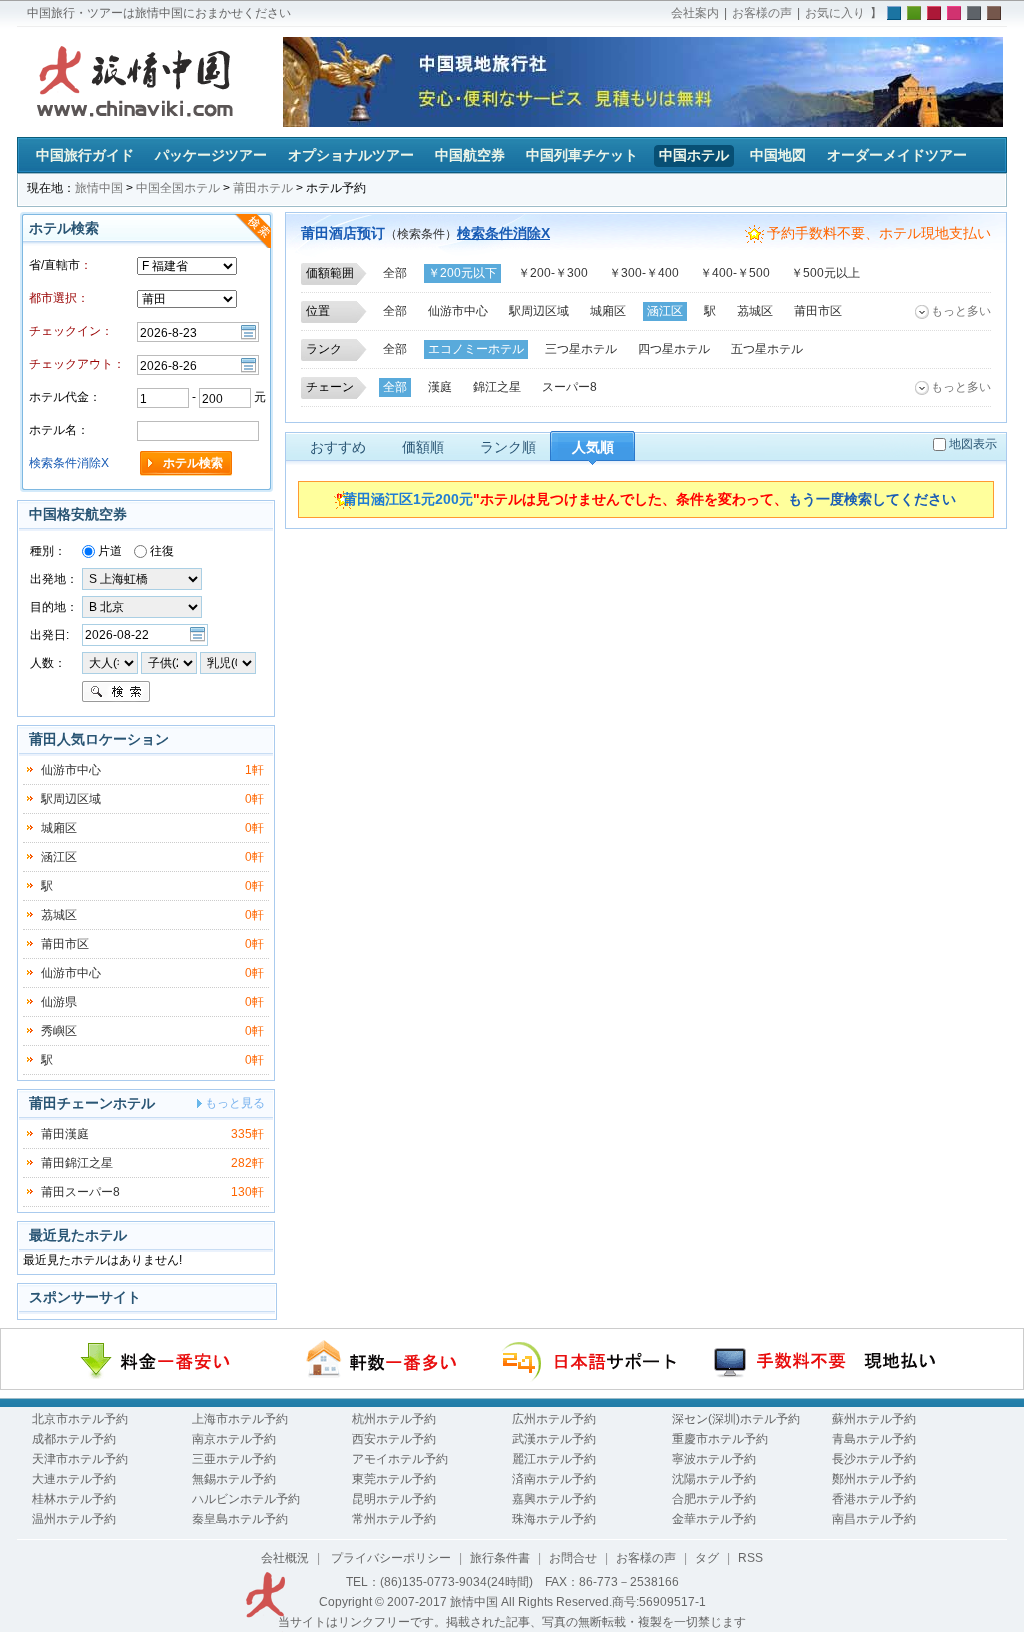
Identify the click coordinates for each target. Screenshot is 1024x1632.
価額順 (423, 447)
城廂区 (608, 311)
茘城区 (755, 311)
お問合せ (573, 1558)
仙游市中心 (458, 311)
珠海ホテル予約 (554, 1519)
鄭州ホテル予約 (874, 1479)
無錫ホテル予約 (234, 1479)
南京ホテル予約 (234, 1439)
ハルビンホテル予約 (246, 1499)
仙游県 (59, 1002)
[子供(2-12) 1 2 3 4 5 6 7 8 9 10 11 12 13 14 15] (170, 662)
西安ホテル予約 (394, 1439)
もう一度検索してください (872, 499)
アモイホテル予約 (400, 1459)
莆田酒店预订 (343, 233)
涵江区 (665, 311)
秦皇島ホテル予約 (240, 1519)
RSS (750, 1558)
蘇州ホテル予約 (874, 1419)
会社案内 (695, 13)
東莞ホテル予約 (394, 1479)
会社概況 (285, 1558)
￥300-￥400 (644, 273)
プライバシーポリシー (389, 1558)
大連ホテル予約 (74, 1479)
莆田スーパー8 (80, 1192)
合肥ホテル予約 (714, 1499)
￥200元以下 (462, 273)
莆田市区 (818, 311)
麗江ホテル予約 (554, 1459)
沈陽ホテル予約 (714, 1479)
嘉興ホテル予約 (554, 1499)
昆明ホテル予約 (394, 1499)
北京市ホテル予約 (80, 1419)
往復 (160, 551)
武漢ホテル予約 (554, 1439)
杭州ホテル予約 (394, 1419)
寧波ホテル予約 (714, 1459)
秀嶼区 (59, 1031)
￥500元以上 (825, 273)
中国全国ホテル (178, 188)
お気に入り (835, 13)
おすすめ (338, 447)
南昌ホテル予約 (874, 1519)
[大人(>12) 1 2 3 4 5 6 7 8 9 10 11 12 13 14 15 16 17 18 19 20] (110, 662)
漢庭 (440, 387)
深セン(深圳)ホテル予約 (736, 1419)
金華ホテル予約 (714, 1519)
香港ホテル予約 (874, 1499)
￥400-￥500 (735, 273)
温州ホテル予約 (74, 1519)
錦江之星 (497, 387)
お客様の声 (762, 13)
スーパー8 (569, 387)
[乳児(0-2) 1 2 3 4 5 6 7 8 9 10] (228, 662)
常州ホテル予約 (394, 1519)
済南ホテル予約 (554, 1479)
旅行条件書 (500, 1558)
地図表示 (973, 444)
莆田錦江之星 (77, 1163)
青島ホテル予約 (874, 1439)
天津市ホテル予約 (80, 1459)
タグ (707, 1558)
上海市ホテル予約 (240, 1419)
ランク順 (508, 447)
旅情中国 (99, 188)
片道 (108, 551)
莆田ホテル (263, 188)
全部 (395, 273)
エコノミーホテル (476, 349)
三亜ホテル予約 (234, 1459)
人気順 (593, 447)
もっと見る (235, 1103)
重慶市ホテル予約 (720, 1439)
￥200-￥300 (553, 273)
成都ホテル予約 (74, 1439)
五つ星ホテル (767, 349)
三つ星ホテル (581, 349)
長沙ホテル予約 (874, 1459)
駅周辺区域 (539, 311)
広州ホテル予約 (554, 1419)
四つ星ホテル (674, 349)
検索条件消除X (503, 233)
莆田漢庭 (65, 1134)
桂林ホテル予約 (74, 1499)
